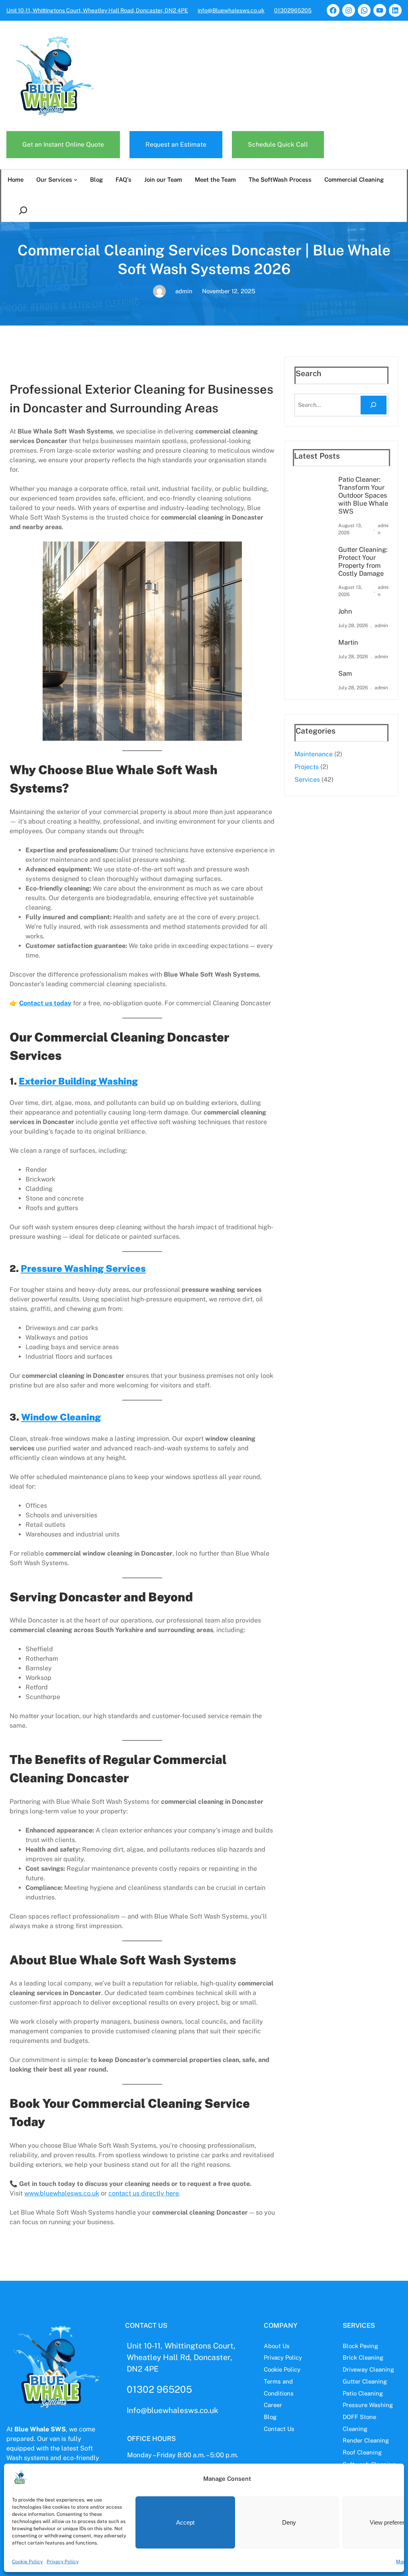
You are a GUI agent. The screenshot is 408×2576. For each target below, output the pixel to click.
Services (307, 780)
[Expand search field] (25, 211)
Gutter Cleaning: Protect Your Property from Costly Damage (363, 562)
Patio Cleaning (363, 2393)
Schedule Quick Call (278, 144)
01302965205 (293, 10)
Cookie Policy (27, 2562)
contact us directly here (144, 2193)
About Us (277, 2346)
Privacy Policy (63, 2562)
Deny (289, 2522)
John (345, 611)
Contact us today (45, 1003)
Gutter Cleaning (365, 2381)
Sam (345, 674)
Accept (185, 2522)
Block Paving (360, 2346)
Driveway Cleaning (368, 2369)
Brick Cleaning (363, 2357)
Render (353, 2440)
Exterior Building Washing (78, 1081)
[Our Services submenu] (76, 180)
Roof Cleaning (362, 2452)
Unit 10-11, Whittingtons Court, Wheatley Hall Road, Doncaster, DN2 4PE (97, 10)
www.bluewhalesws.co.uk (62, 2193)
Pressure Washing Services (83, 1268)
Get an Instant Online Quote (63, 144)
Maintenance (314, 754)
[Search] (374, 405)
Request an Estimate (176, 144)
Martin (348, 643)
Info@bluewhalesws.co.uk (173, 2410)
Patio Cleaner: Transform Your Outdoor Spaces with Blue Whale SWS (363, 495)
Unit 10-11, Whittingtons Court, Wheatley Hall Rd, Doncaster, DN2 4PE (181, 2357)
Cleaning (377, 2440)
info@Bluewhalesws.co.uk (231, 10)
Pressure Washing (368, 2405)
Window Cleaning (61, 1417)
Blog (270, 2417)
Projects (307, 767)
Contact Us (279, 2429)
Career (273, 2405)
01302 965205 (159, 2389)
